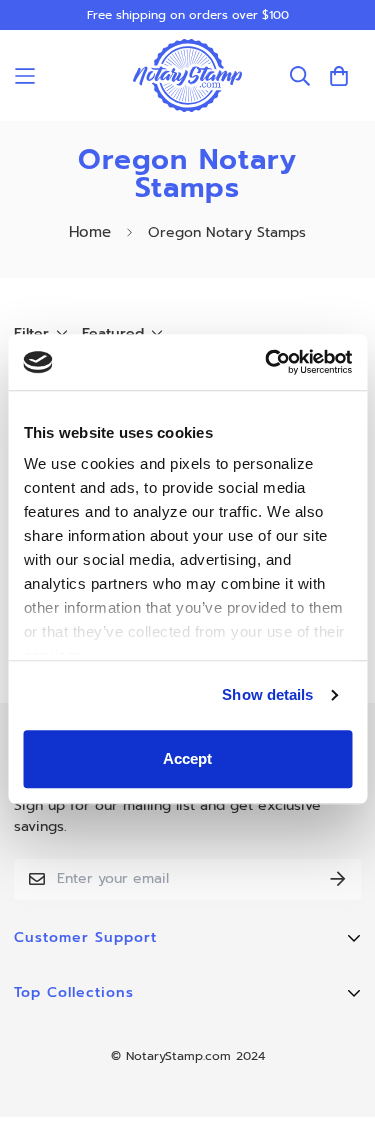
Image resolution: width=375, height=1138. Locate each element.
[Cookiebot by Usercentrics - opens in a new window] (267, 362)
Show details (267, 694)
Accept (187, 758)
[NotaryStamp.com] (188, 75)
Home (90, 232)
